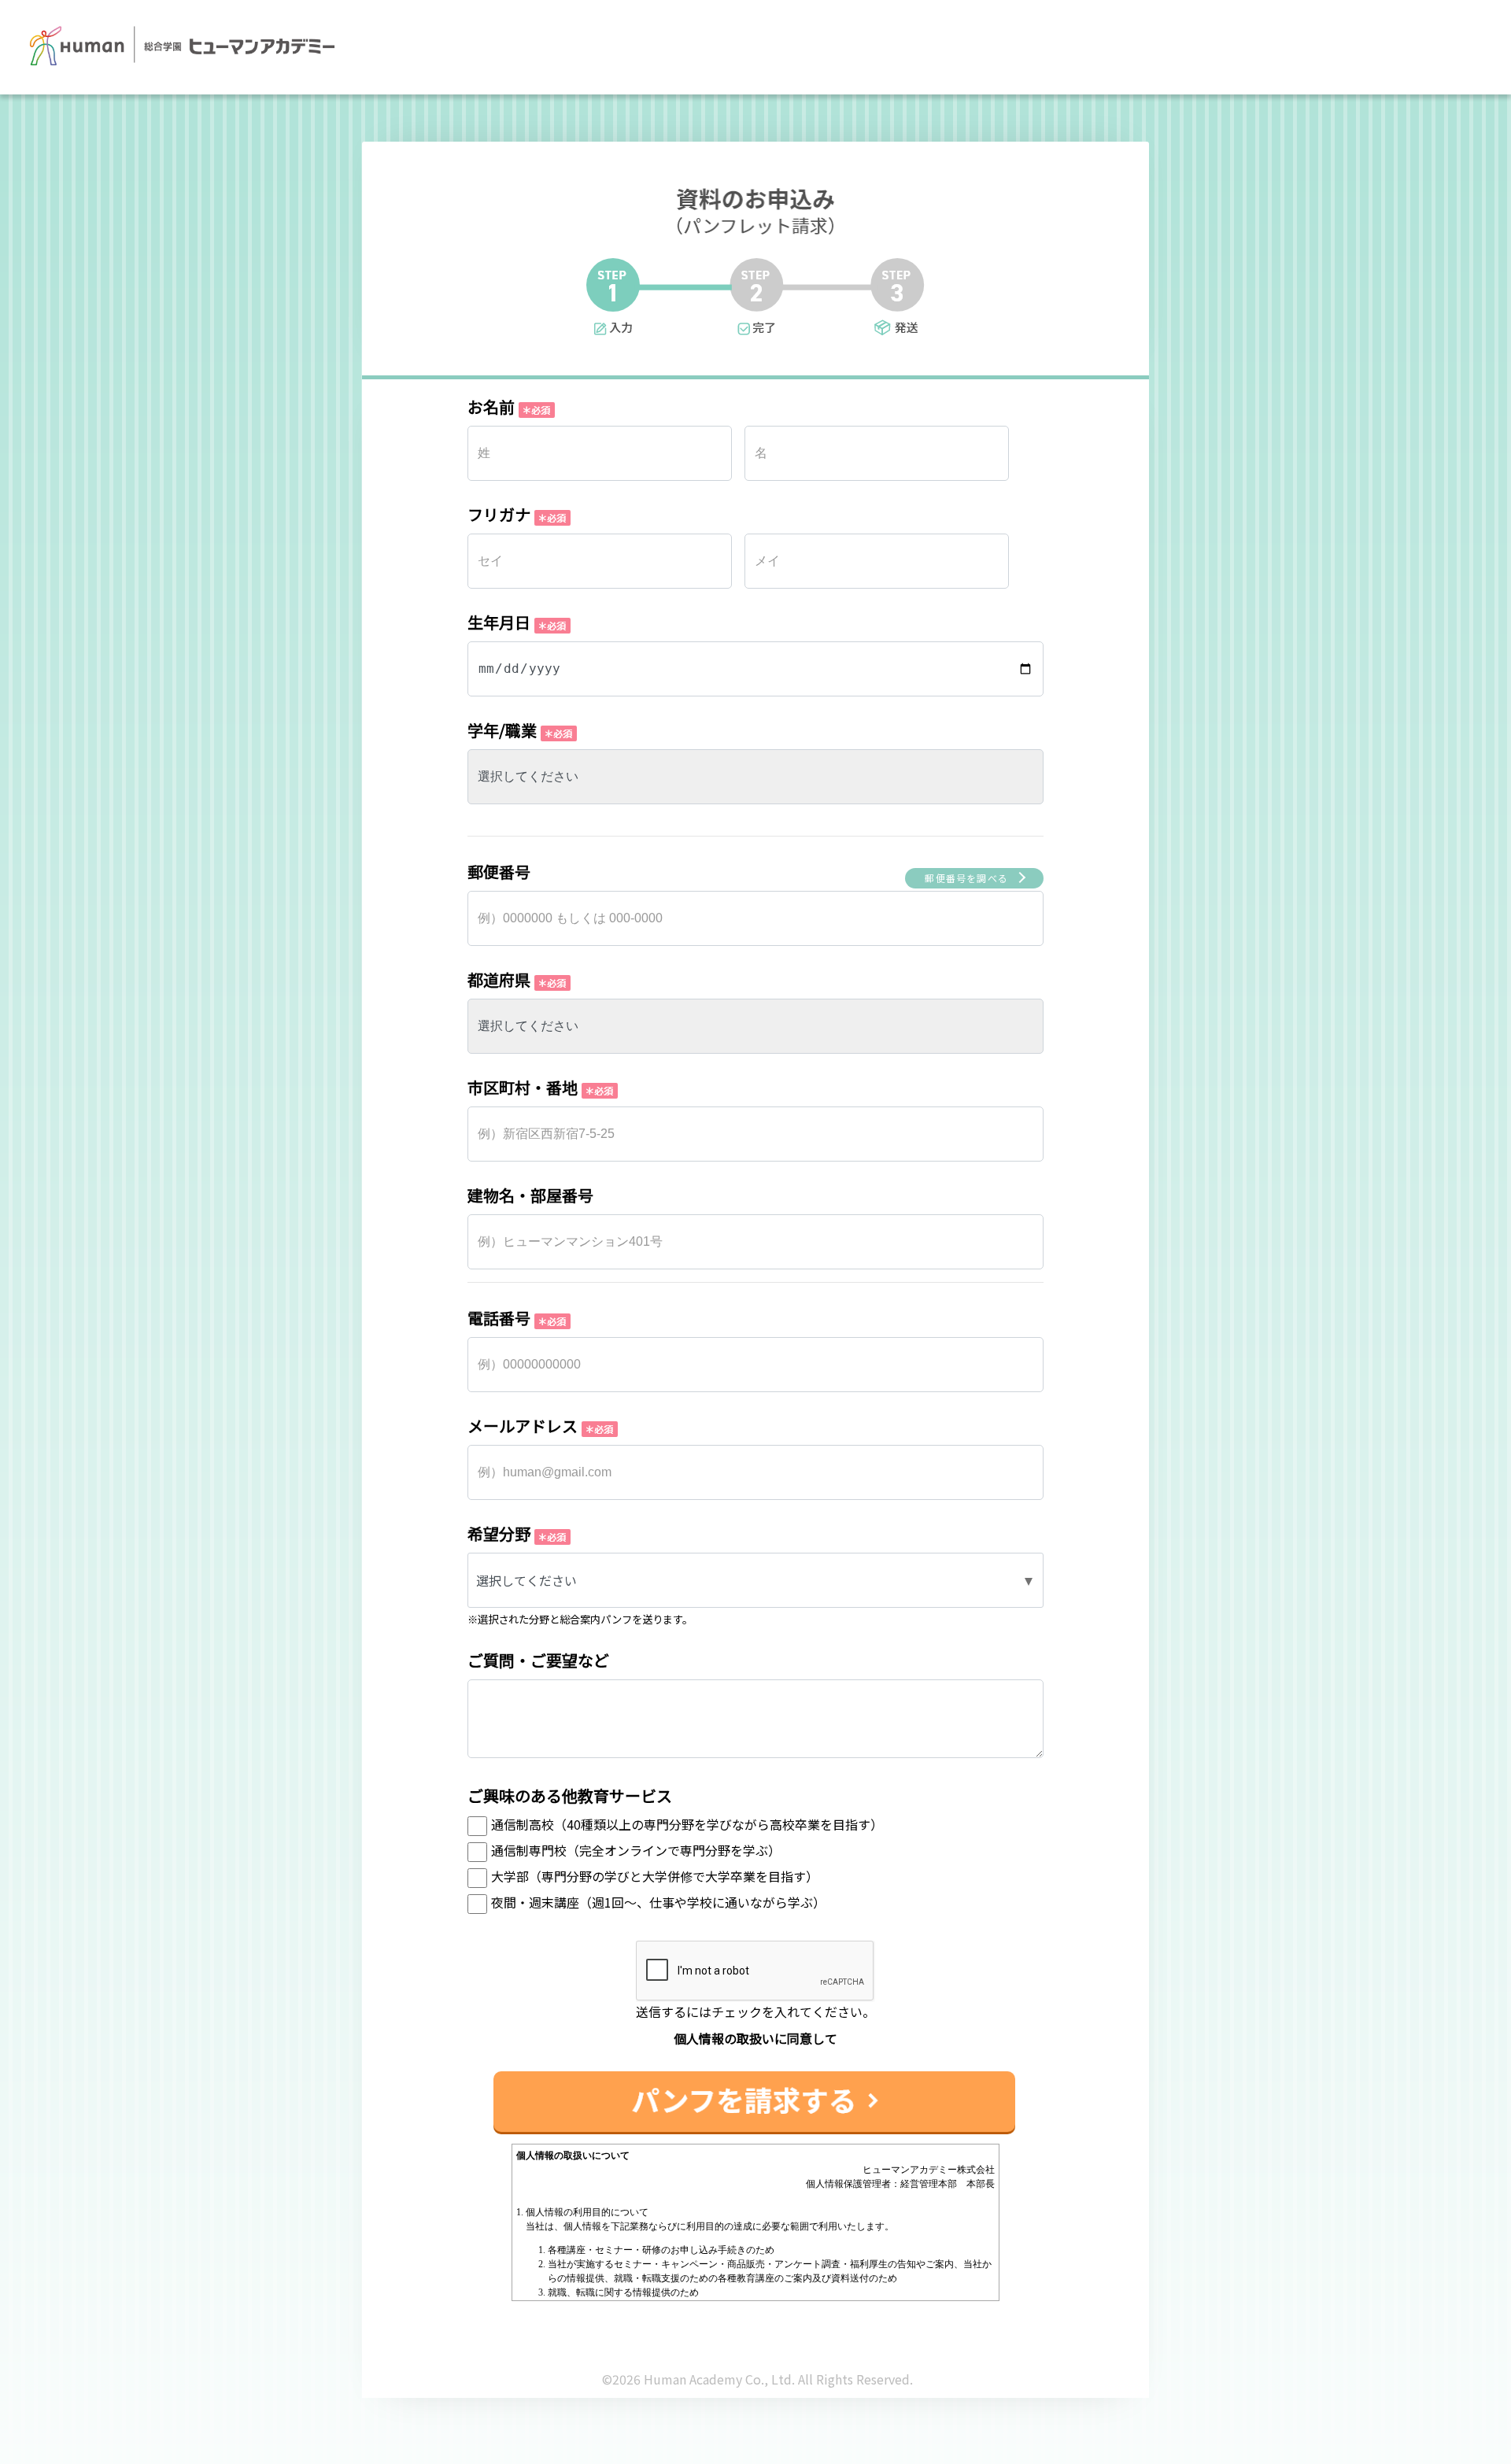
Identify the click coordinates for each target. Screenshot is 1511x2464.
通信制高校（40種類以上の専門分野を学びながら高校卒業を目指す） (687, 1824)
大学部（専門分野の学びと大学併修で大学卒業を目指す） (655, 1876)
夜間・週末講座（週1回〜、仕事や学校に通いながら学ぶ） (658, 1902)
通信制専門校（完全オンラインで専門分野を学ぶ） (636, 1850)
